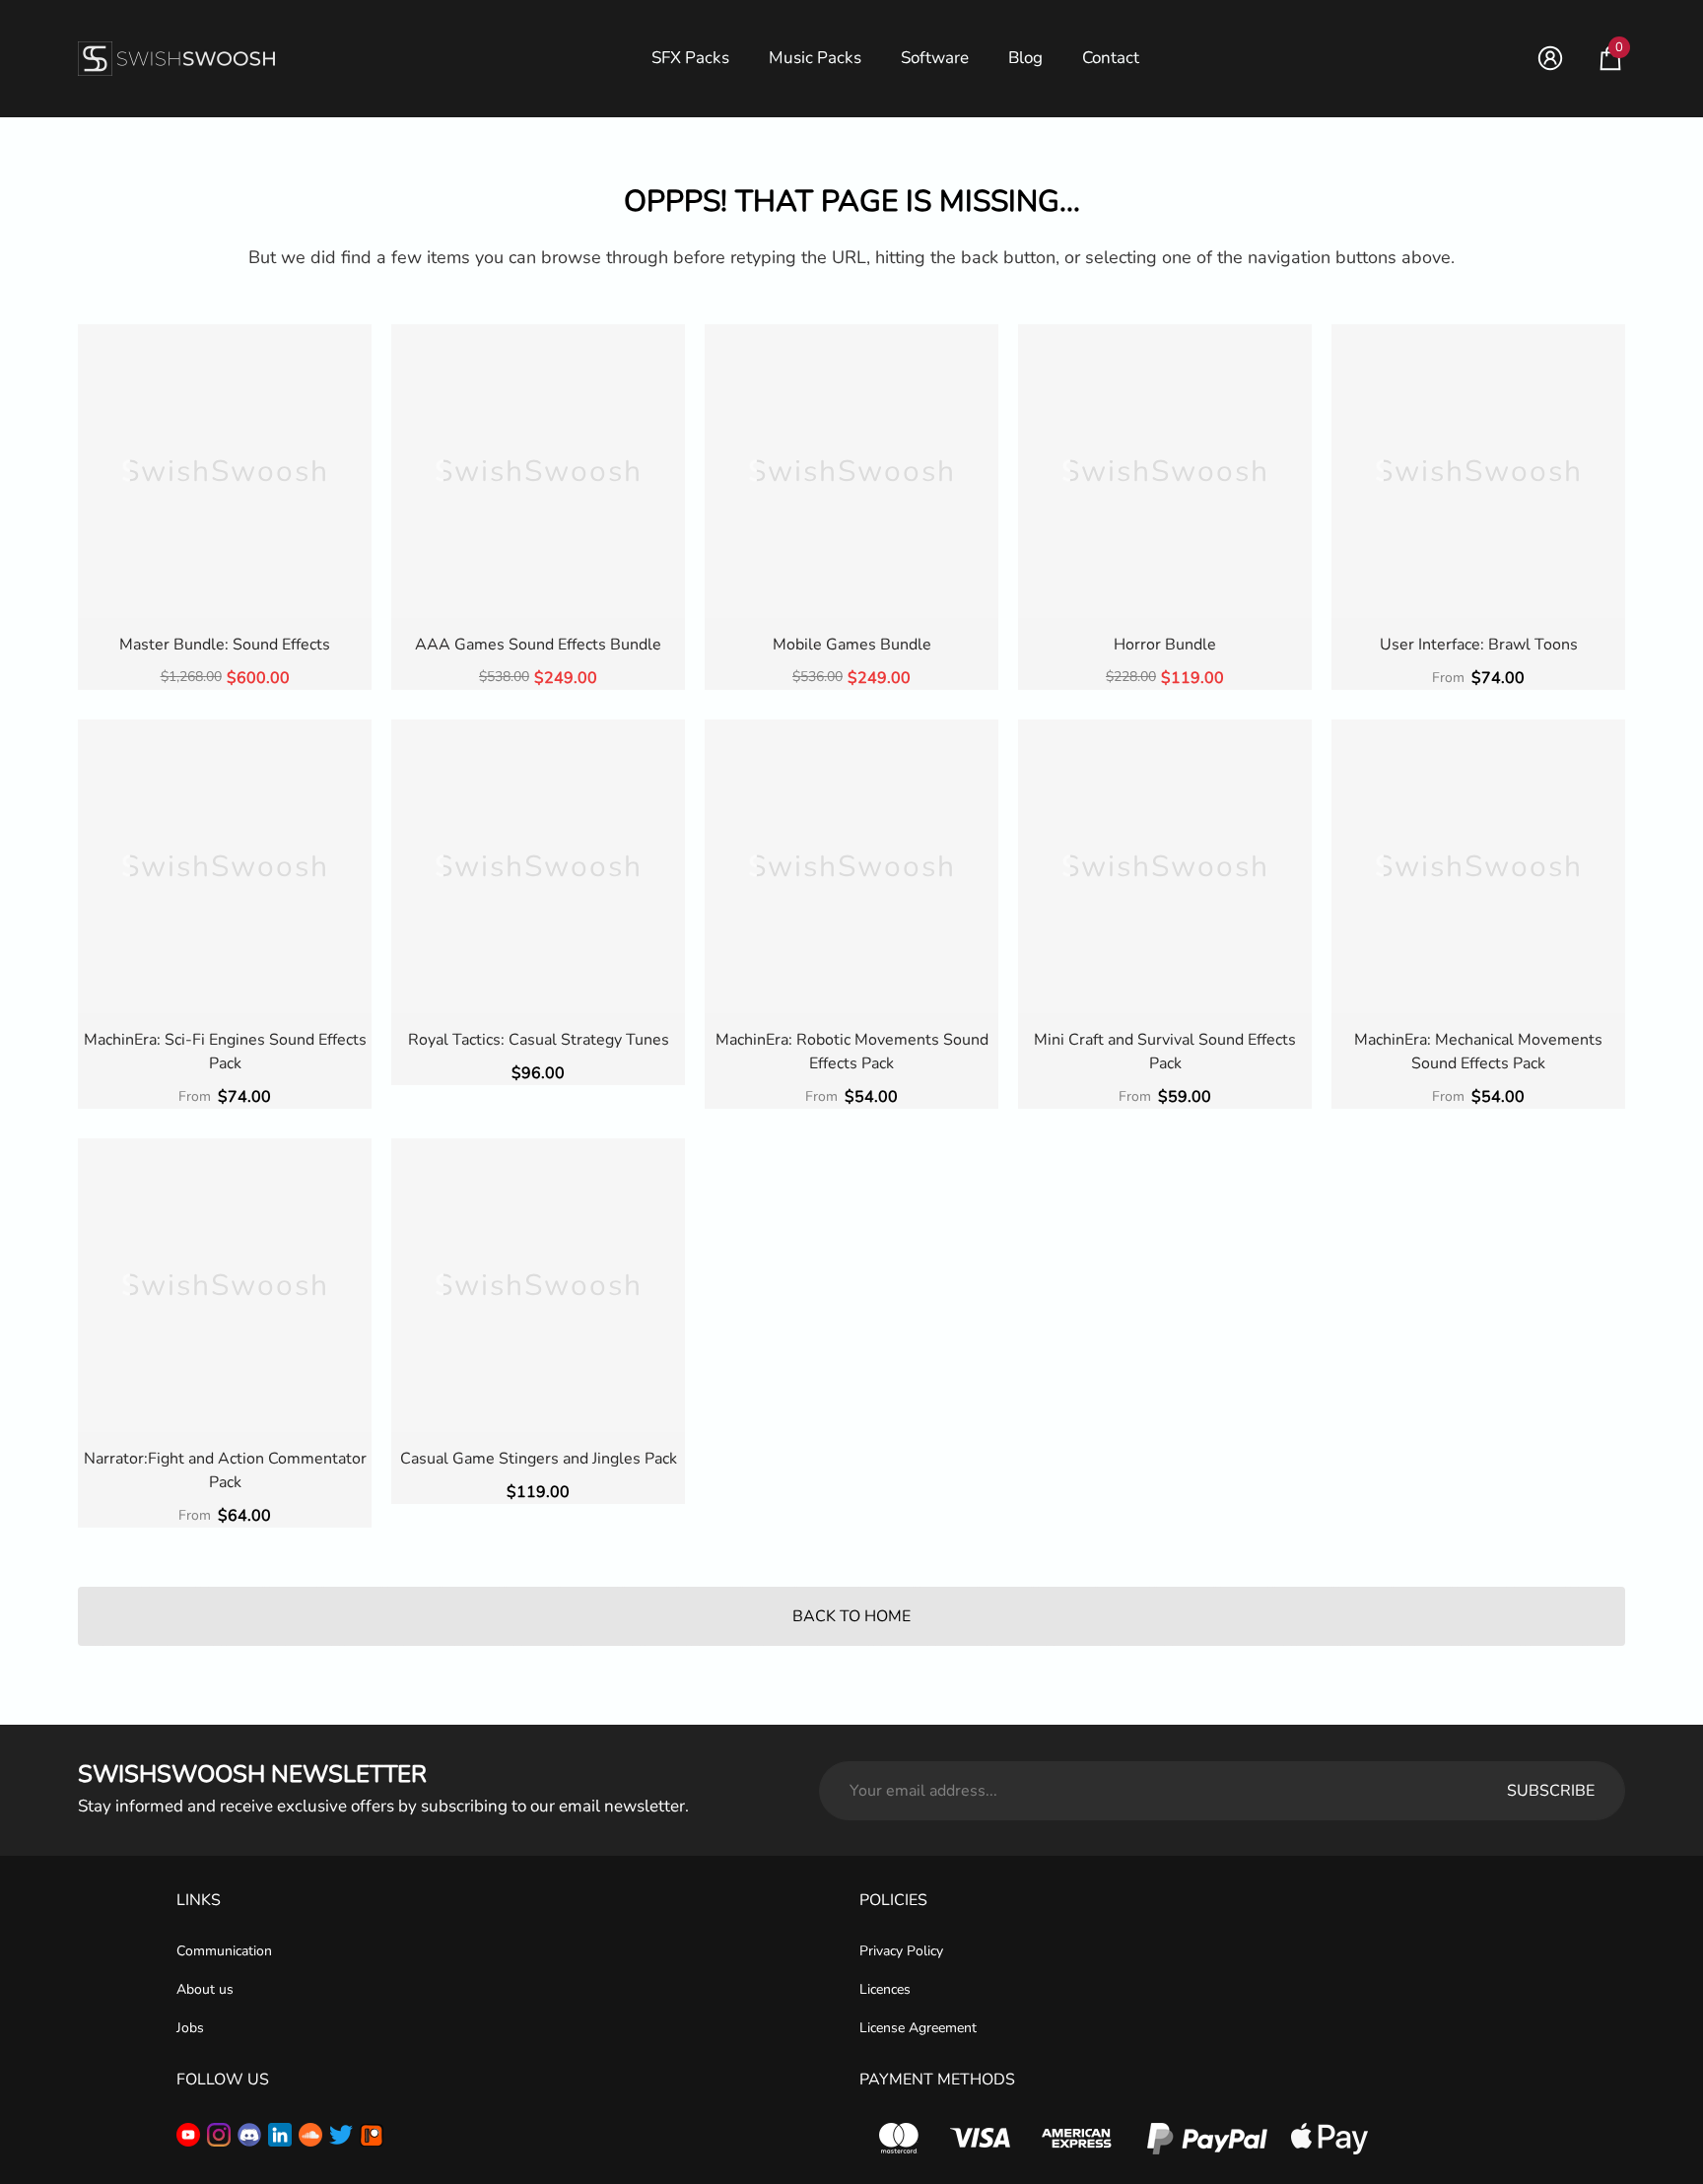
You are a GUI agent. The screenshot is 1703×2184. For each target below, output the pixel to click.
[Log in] (1550, 58)
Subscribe (1551, 1791)
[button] (1610, 58)
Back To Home (851, 1616)
